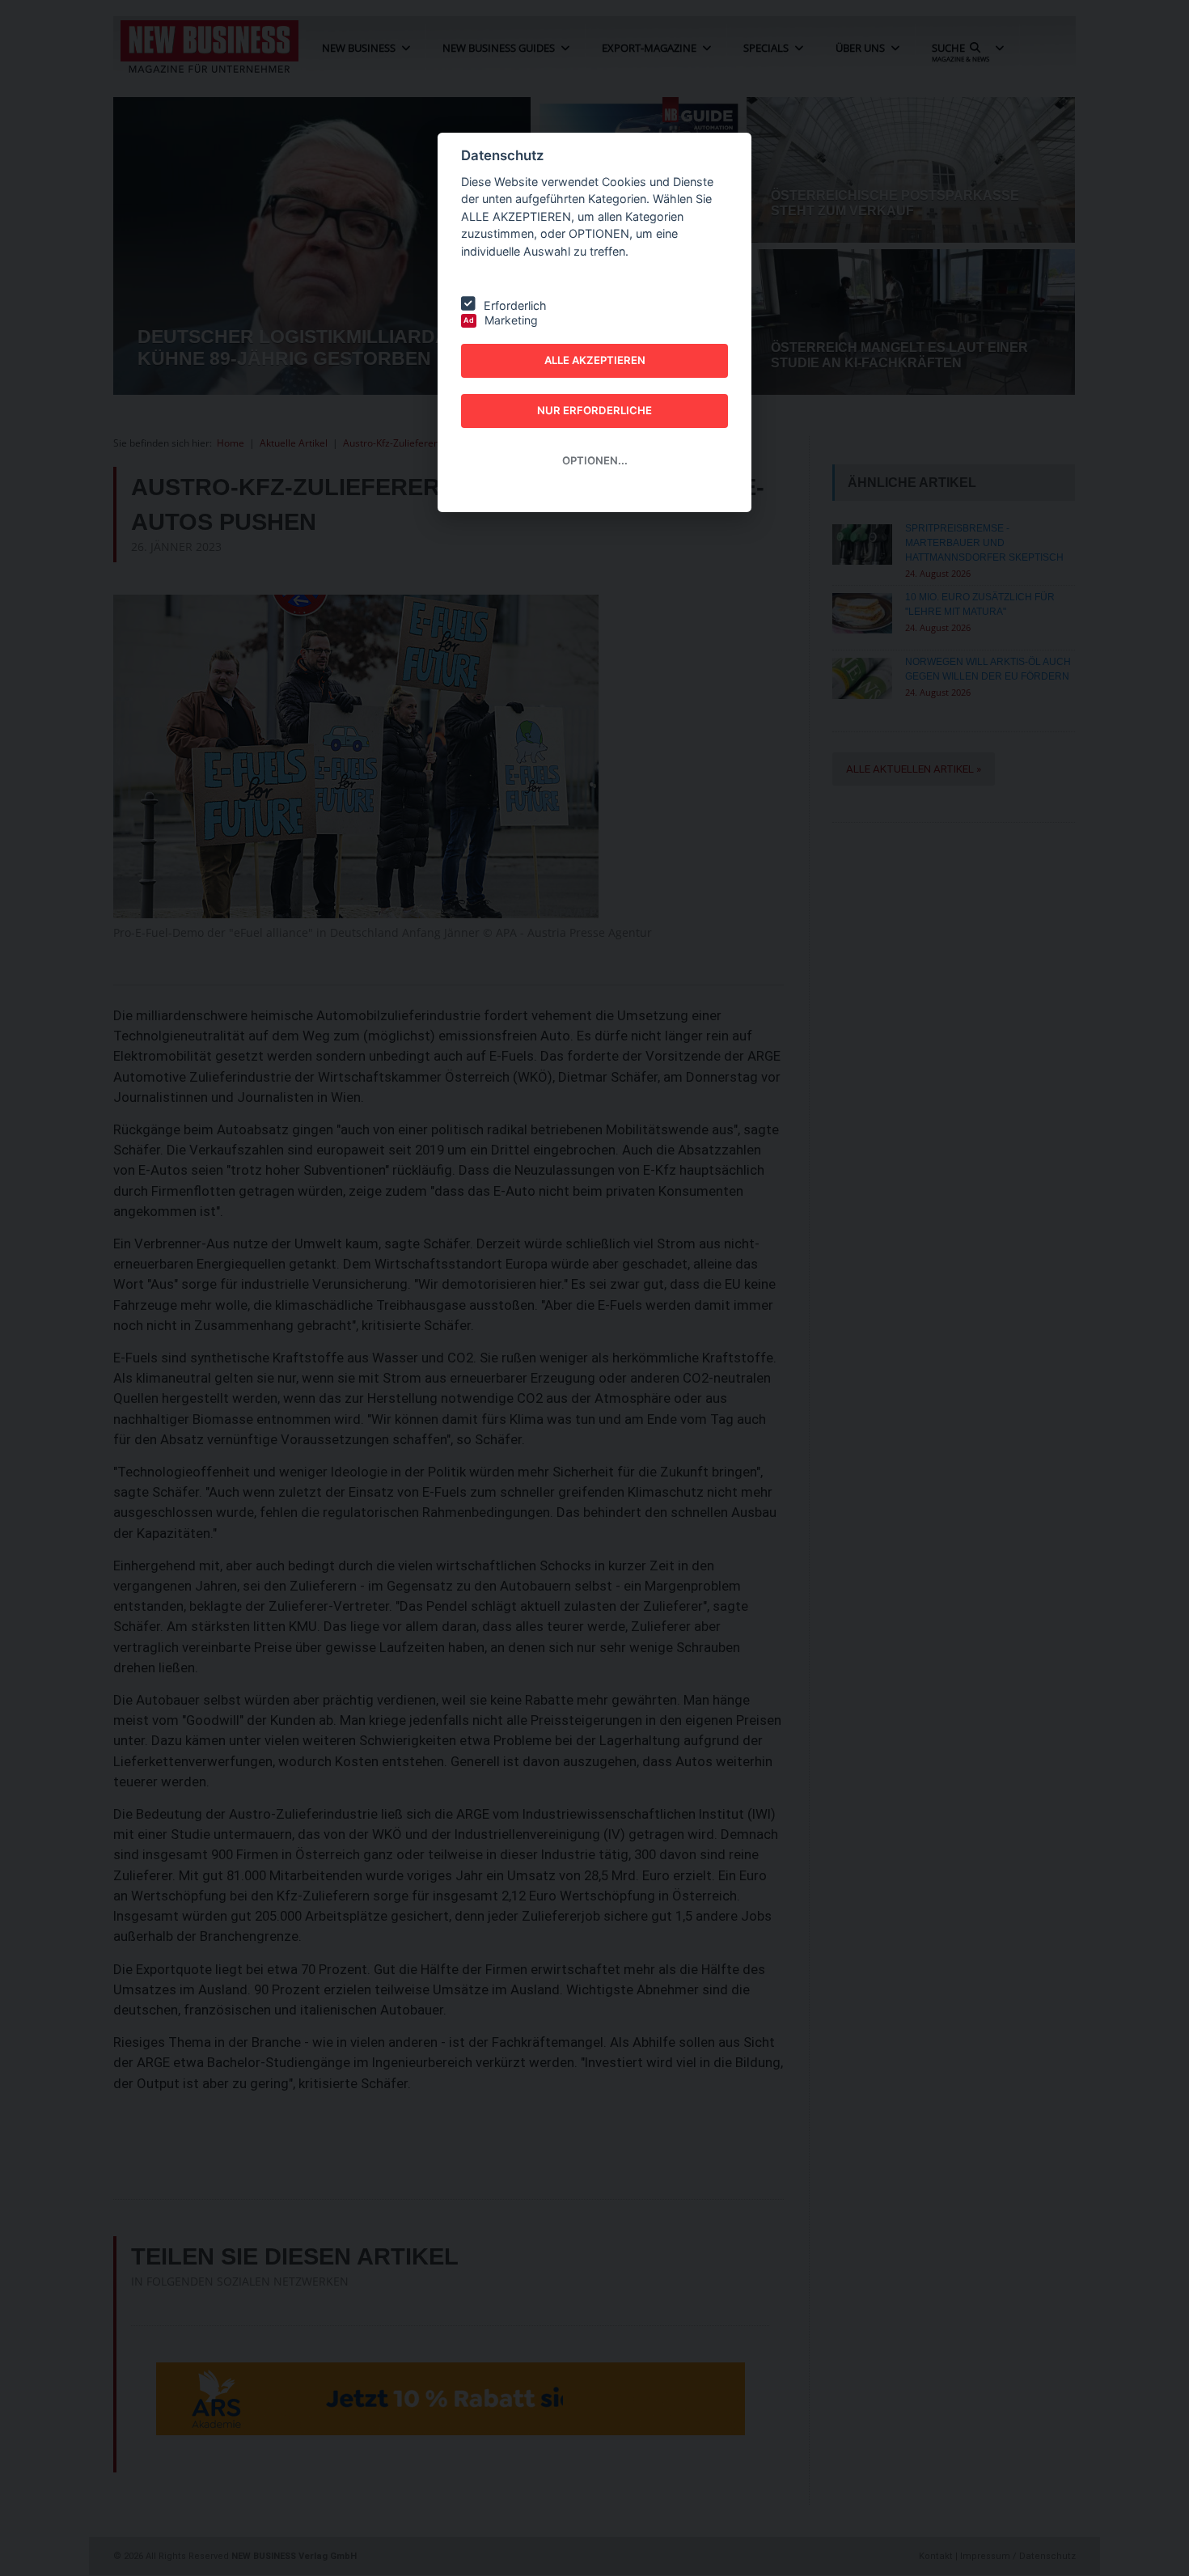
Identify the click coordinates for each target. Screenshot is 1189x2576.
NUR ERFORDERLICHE (594, 410)
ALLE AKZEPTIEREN (595, 360)
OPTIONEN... (595, 460)
